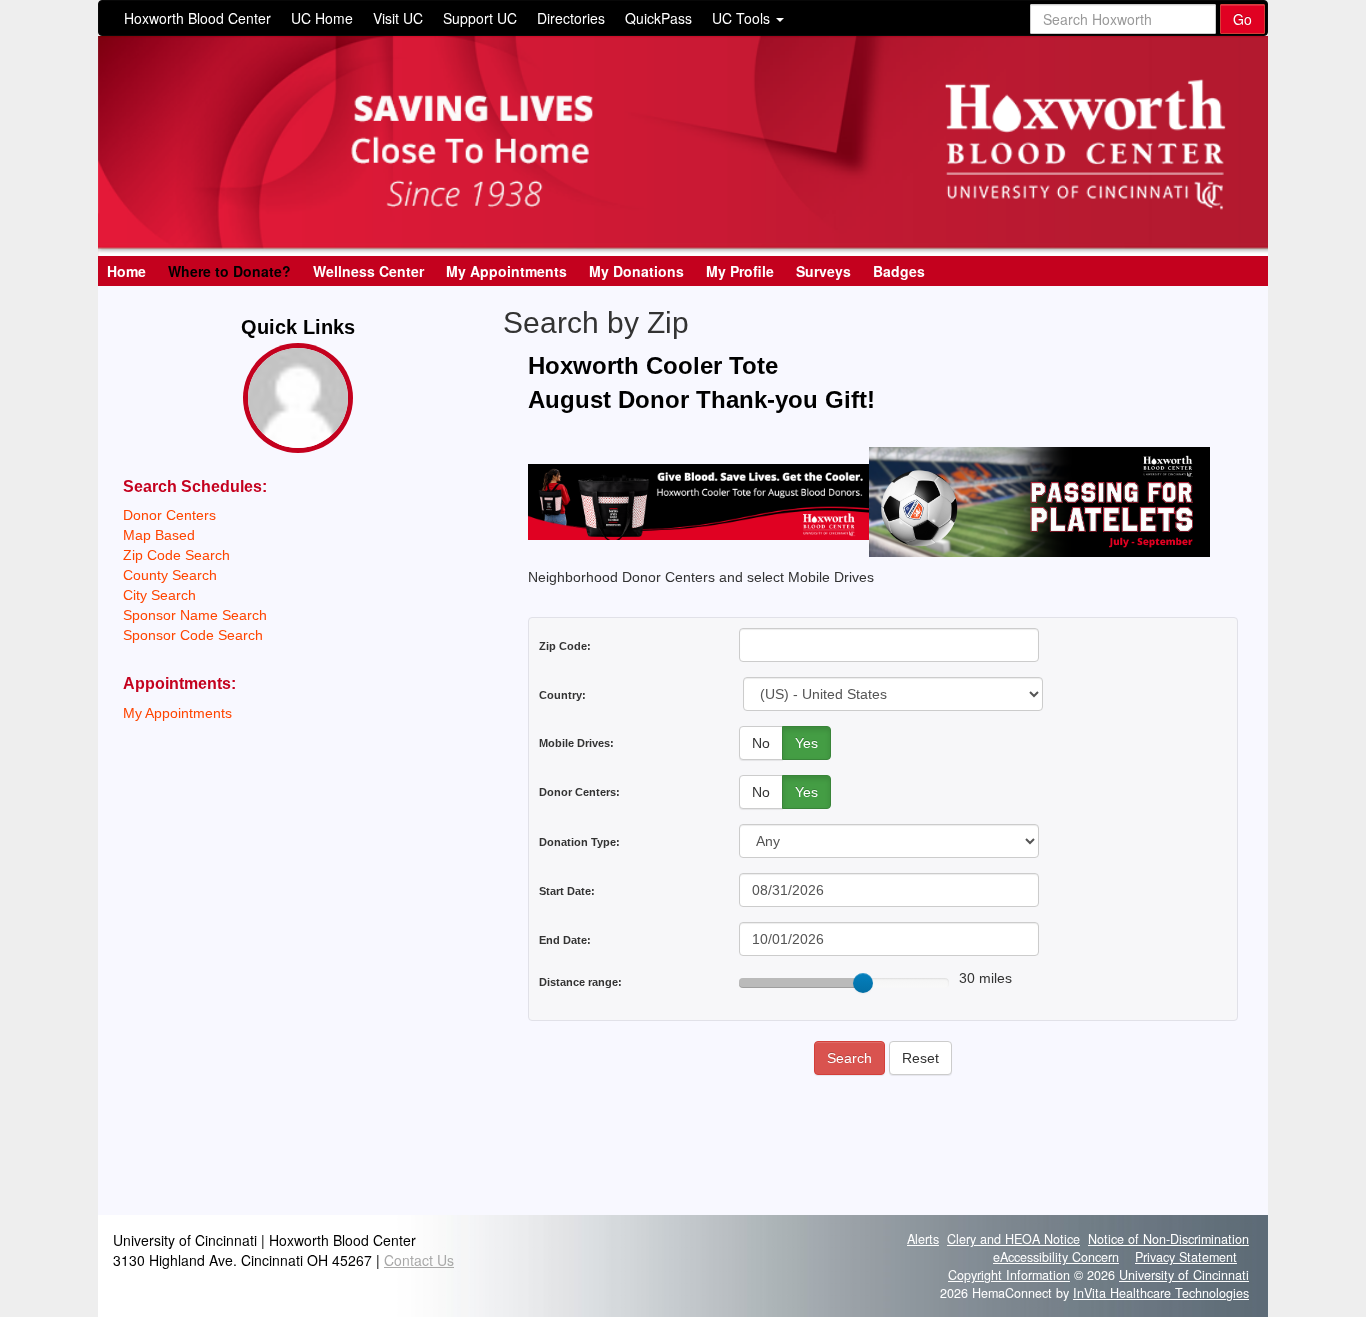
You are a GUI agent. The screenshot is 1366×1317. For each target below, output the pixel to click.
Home (126, 271)
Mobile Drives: (576, 743)
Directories (571, 18)
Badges (899, 271)
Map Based (159, 535)
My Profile (740, 271)
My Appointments (506, 271)
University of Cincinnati (1184, 1275)
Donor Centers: (579, 792)
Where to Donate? (229, 271)
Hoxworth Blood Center (197, 18)
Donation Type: (579, 842)
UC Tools (743, 18)
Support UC (480, 18)
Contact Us (419, 1260)
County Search (170, 575)
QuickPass (658, 18)
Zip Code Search (176, 555)
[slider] (863, 983)
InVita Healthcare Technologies (1161, 1293)
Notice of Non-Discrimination (1168, 1239)
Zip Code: (565, 646)
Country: (562, 695)
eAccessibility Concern (1056, 1257)
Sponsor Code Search (193, 635)
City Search (159, 595)
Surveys (823, 271)
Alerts (923, 1239)
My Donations (636, 271)
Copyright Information (1009, 1275)
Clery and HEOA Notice (1013, 1239)
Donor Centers (169, 515)
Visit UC (398, 18)
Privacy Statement (1186, 1257)
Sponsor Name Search (195, 615)
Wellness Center (368, 271)
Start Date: (567, 891)
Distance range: (580, 982)
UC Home (322, 18)
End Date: (565, 940)
